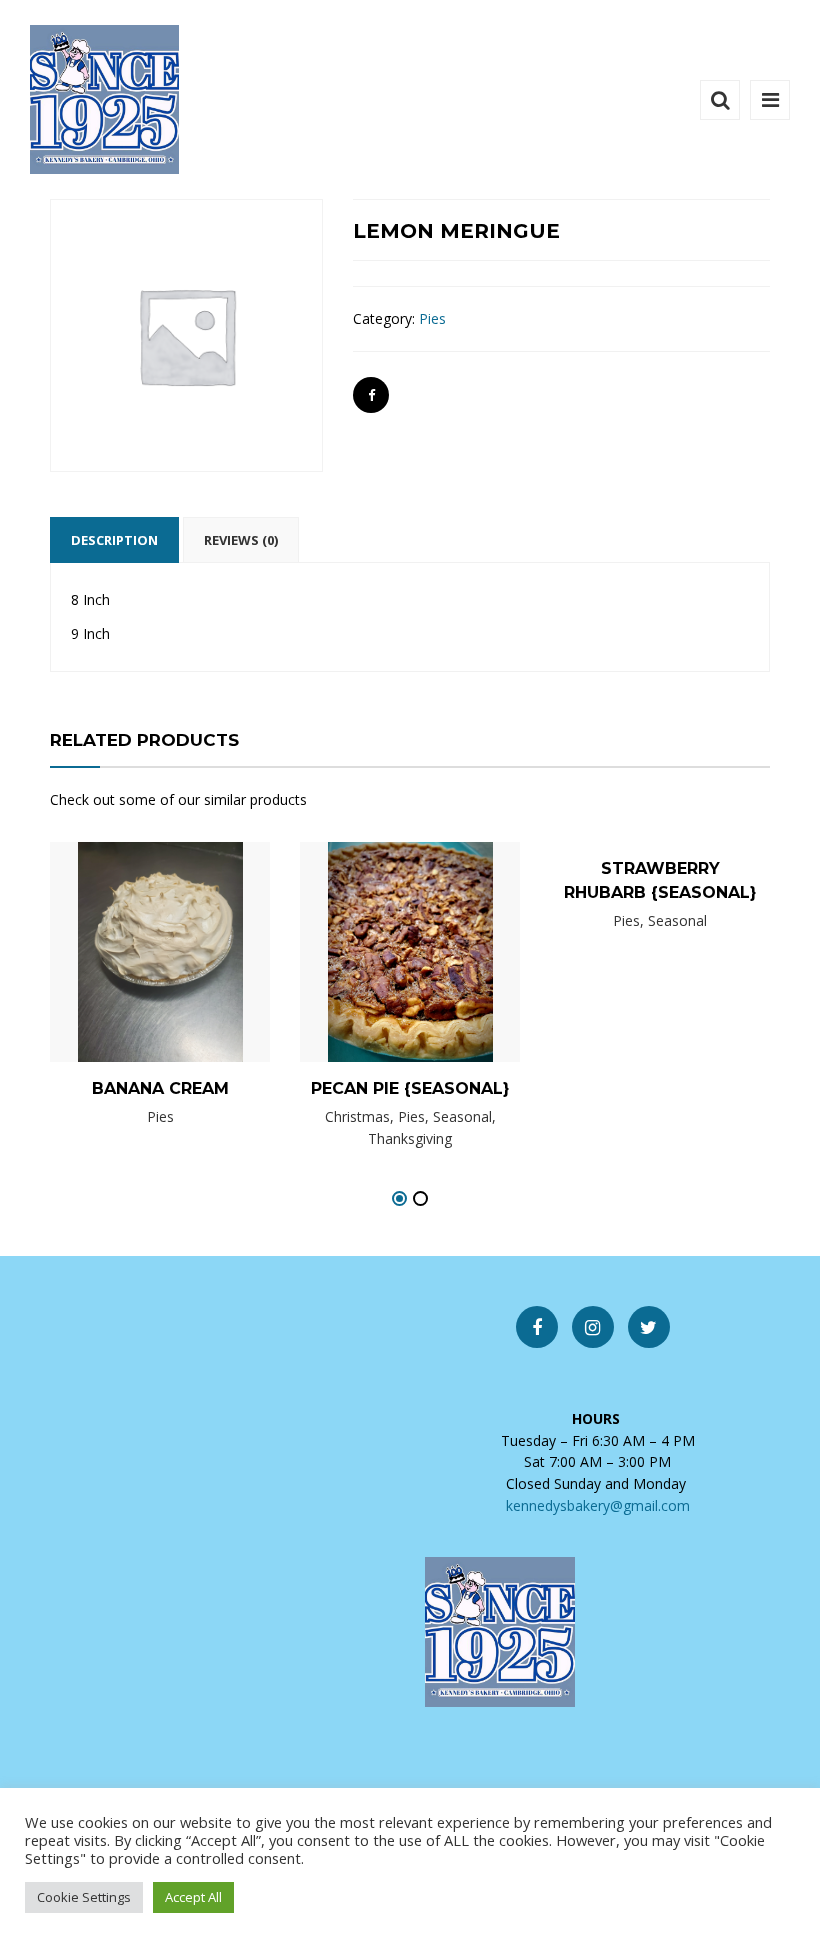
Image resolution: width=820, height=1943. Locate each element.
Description (114, 540)
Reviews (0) (241, 540)
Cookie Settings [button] (84, 1897)
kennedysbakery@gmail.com (598, 1505)
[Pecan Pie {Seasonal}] (376, 966)
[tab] (114, 540)
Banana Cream (160, 1088)
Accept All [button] (193, 1897)
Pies (432, 318)
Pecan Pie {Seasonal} (410, 1088)
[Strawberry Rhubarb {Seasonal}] (626, 907)
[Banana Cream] (126, 960)
